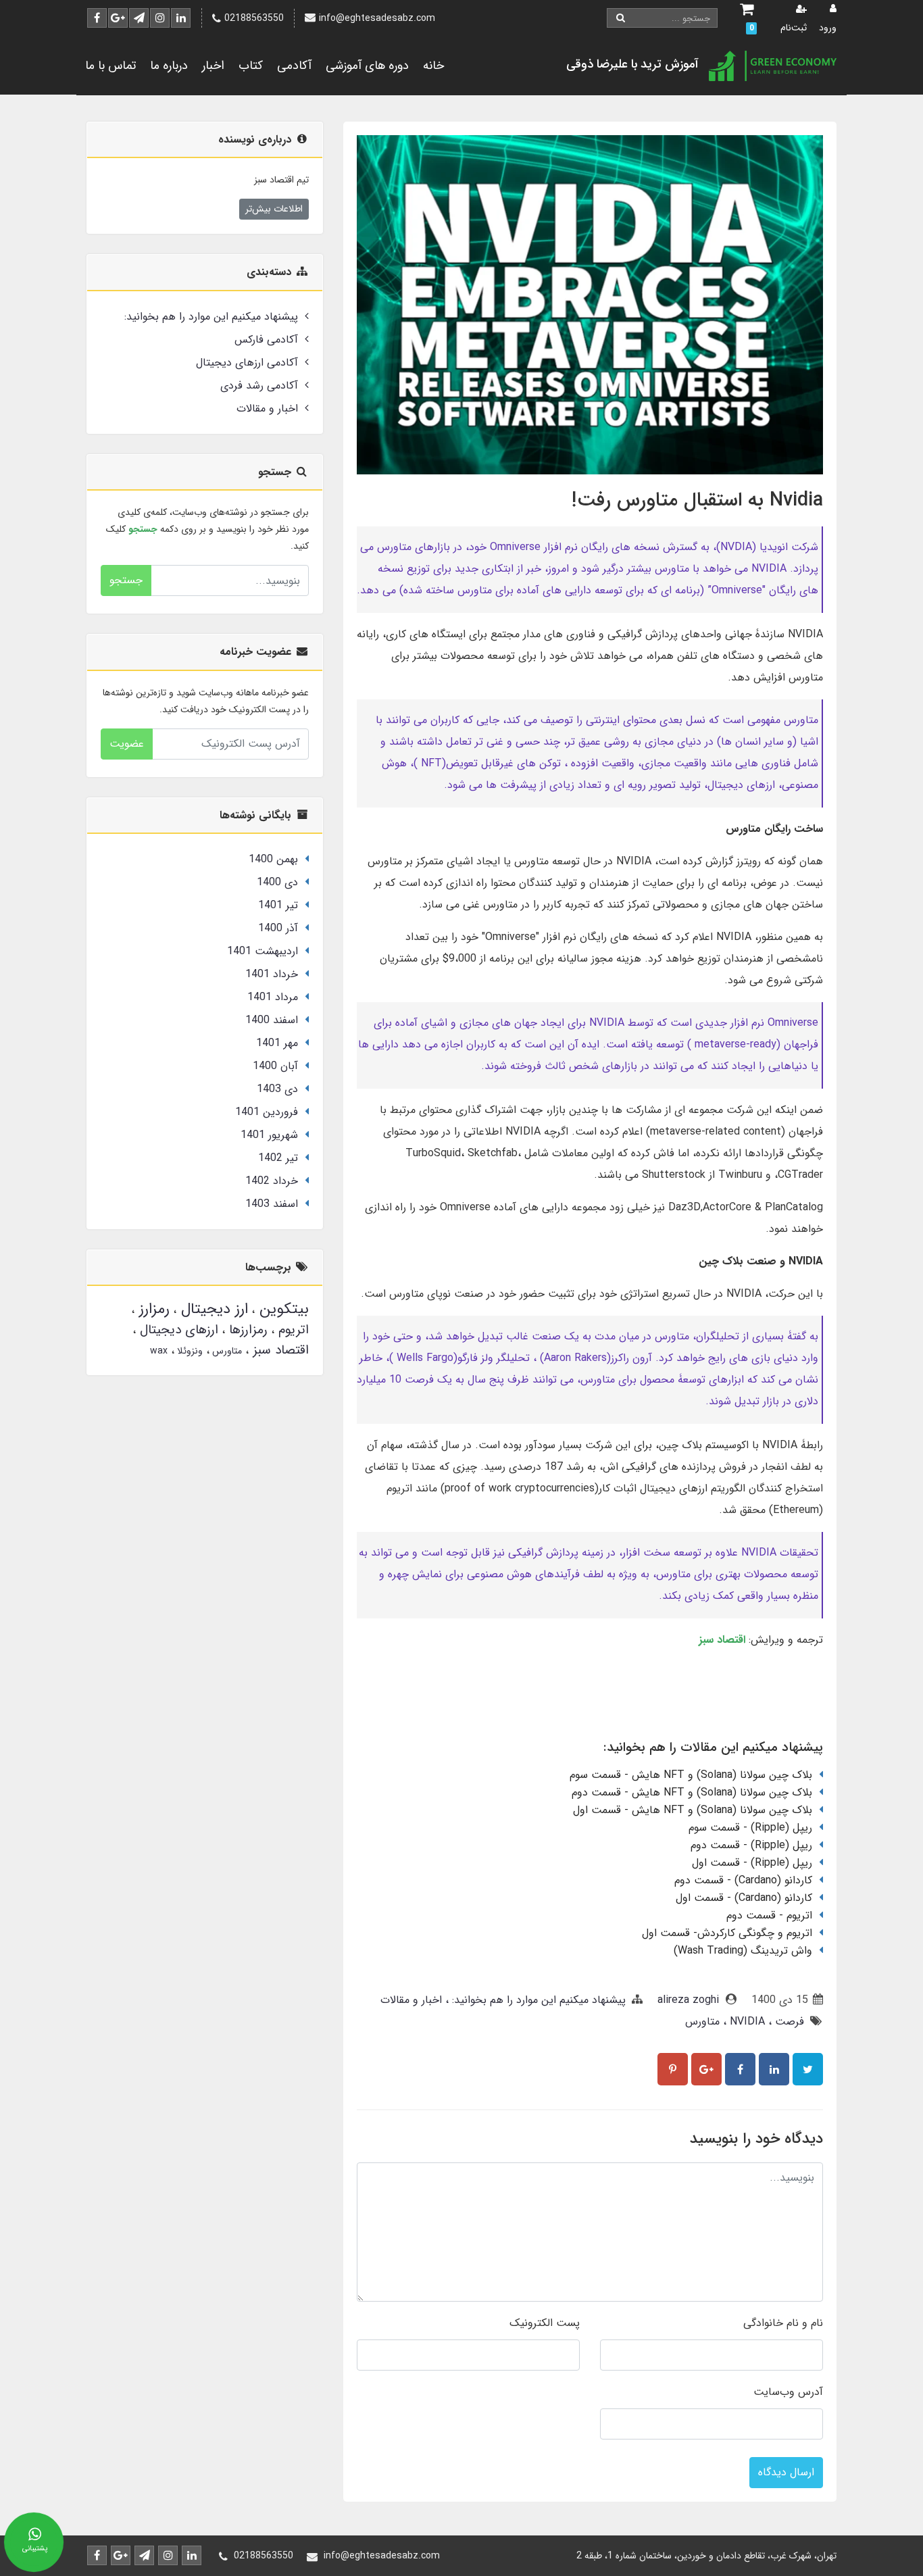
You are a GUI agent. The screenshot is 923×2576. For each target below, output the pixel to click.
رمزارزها (246, 1330)
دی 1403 (277, 1089)
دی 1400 (277, 882)
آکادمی (294, 66)
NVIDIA (746, 2022)
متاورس (702, 2022)
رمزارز (152, 1309)
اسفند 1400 (272, 1020)
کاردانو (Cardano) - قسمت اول (744, 1898)
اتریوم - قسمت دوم (769, 1915)
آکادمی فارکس (266, 340)
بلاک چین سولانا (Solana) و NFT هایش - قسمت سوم (691, 1775)
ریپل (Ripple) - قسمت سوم (750, 1828)
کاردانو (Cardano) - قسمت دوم (743, 1880)
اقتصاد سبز (279, 1350)
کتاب (251, 66)
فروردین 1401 (267, 1112)
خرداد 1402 (272, 1181)
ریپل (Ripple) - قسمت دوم (751, 1845)
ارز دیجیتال (212, 1309)
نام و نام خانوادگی (783, 2323)
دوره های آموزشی (367, 66)
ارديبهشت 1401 (263, 951)
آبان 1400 (275, 1066)
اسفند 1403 (272, 1204)
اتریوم (292, 1330)
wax (159, 1351)
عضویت (127, 744)
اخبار (213, 66)
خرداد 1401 (272, 974)
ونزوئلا (189, 1351)
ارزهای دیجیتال (177, 1330)
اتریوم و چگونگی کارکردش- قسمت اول (727, 1933)
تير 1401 (278, 905)
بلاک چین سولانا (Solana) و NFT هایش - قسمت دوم (692, 1792)
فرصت (788, 2022)
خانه (433, 66)
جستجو (126, 580)
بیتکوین (282, 1309)
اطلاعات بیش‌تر (274, 209)
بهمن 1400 (273, 859)
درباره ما (169, 66)
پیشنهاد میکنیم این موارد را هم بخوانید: (537, 2000)
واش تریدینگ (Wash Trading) (743, 1951)
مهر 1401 (277, 1043)
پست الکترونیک (545, 2323)
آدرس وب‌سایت (788, 2392)
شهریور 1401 (269, 1135)
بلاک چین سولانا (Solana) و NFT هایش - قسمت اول (693, 1810)
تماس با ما (110, 66)
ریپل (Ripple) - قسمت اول (752, 1863)
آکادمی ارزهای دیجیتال (247, 363)
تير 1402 (278, 1158)
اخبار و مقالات (411, 2000)
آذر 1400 (278, 928)
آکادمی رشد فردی (259, 386)
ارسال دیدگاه (786, 2472)
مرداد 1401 (273, 997)
